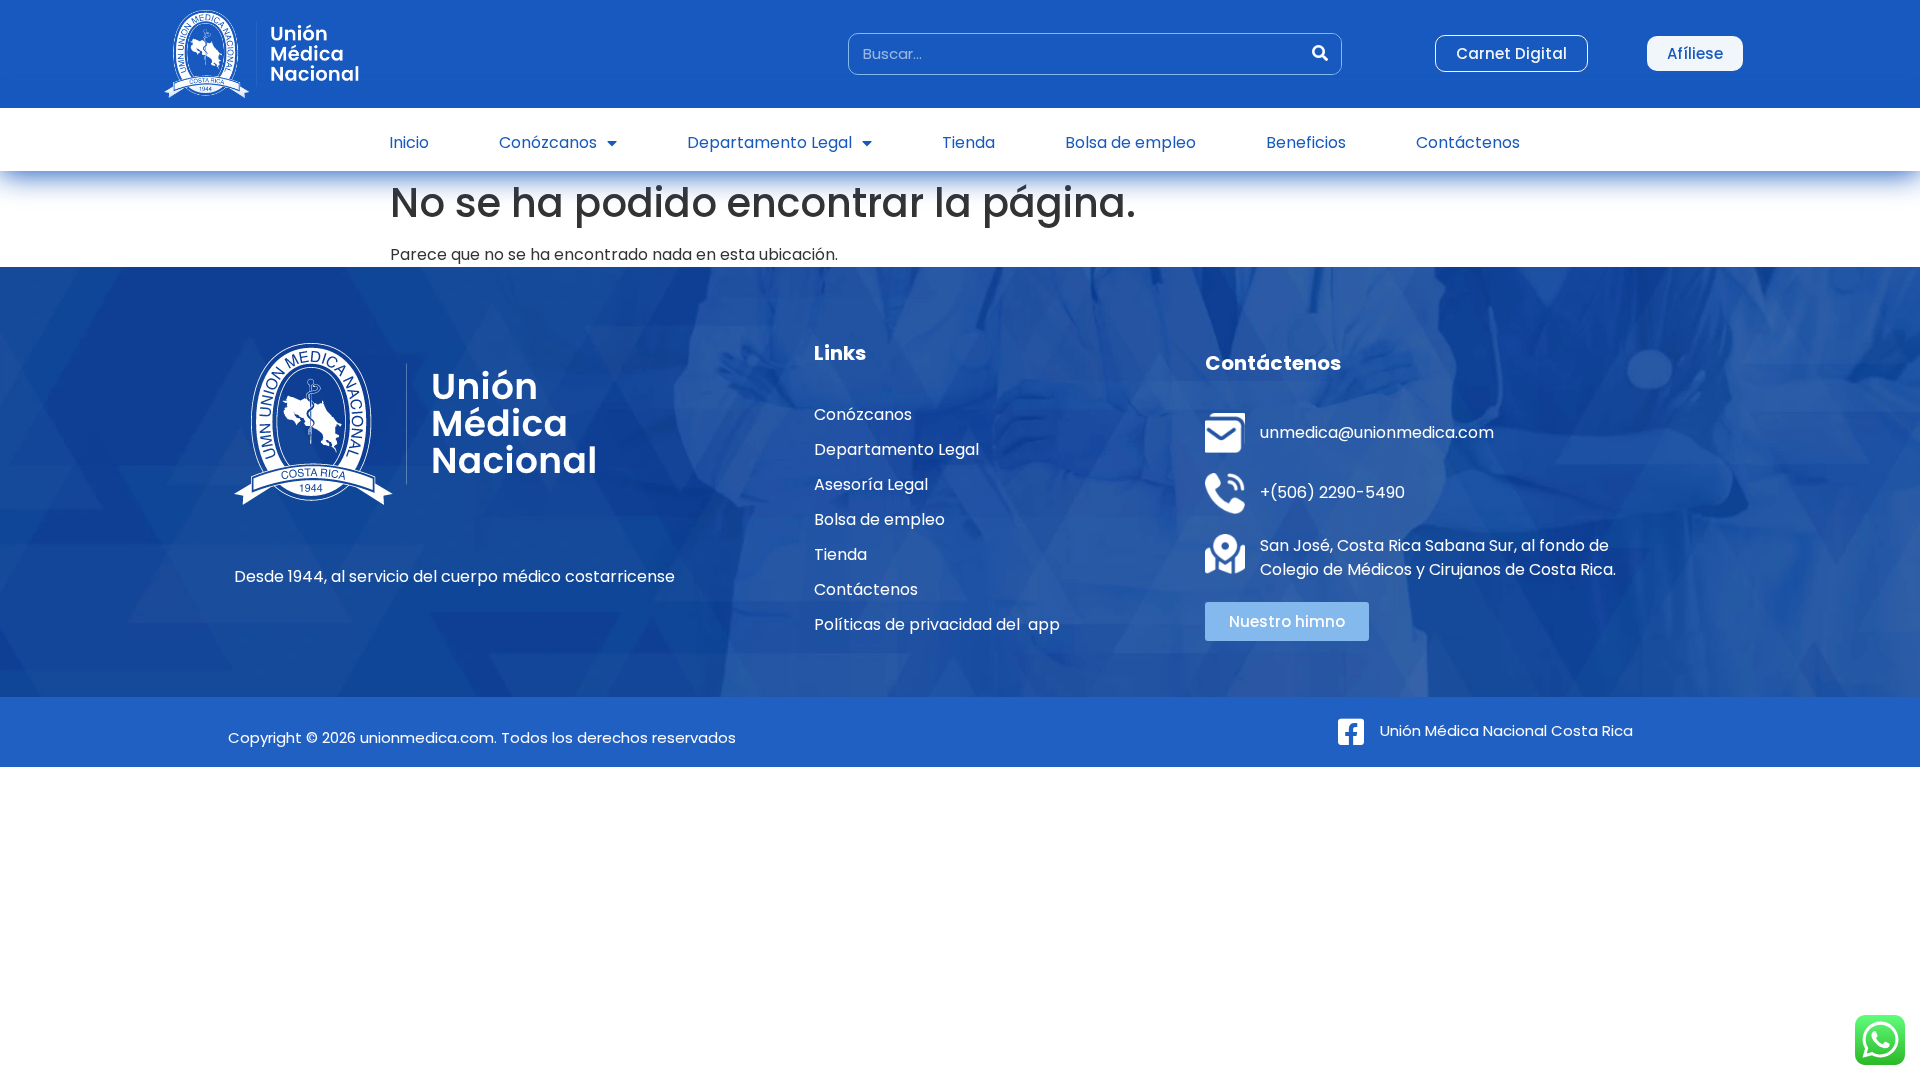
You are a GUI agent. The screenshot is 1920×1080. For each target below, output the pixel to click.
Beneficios (1306, 142)
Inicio (409, 142)
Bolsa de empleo (1130, 142)
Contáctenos (1468, 142)
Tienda (968, 142)
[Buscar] (1320, 54)
